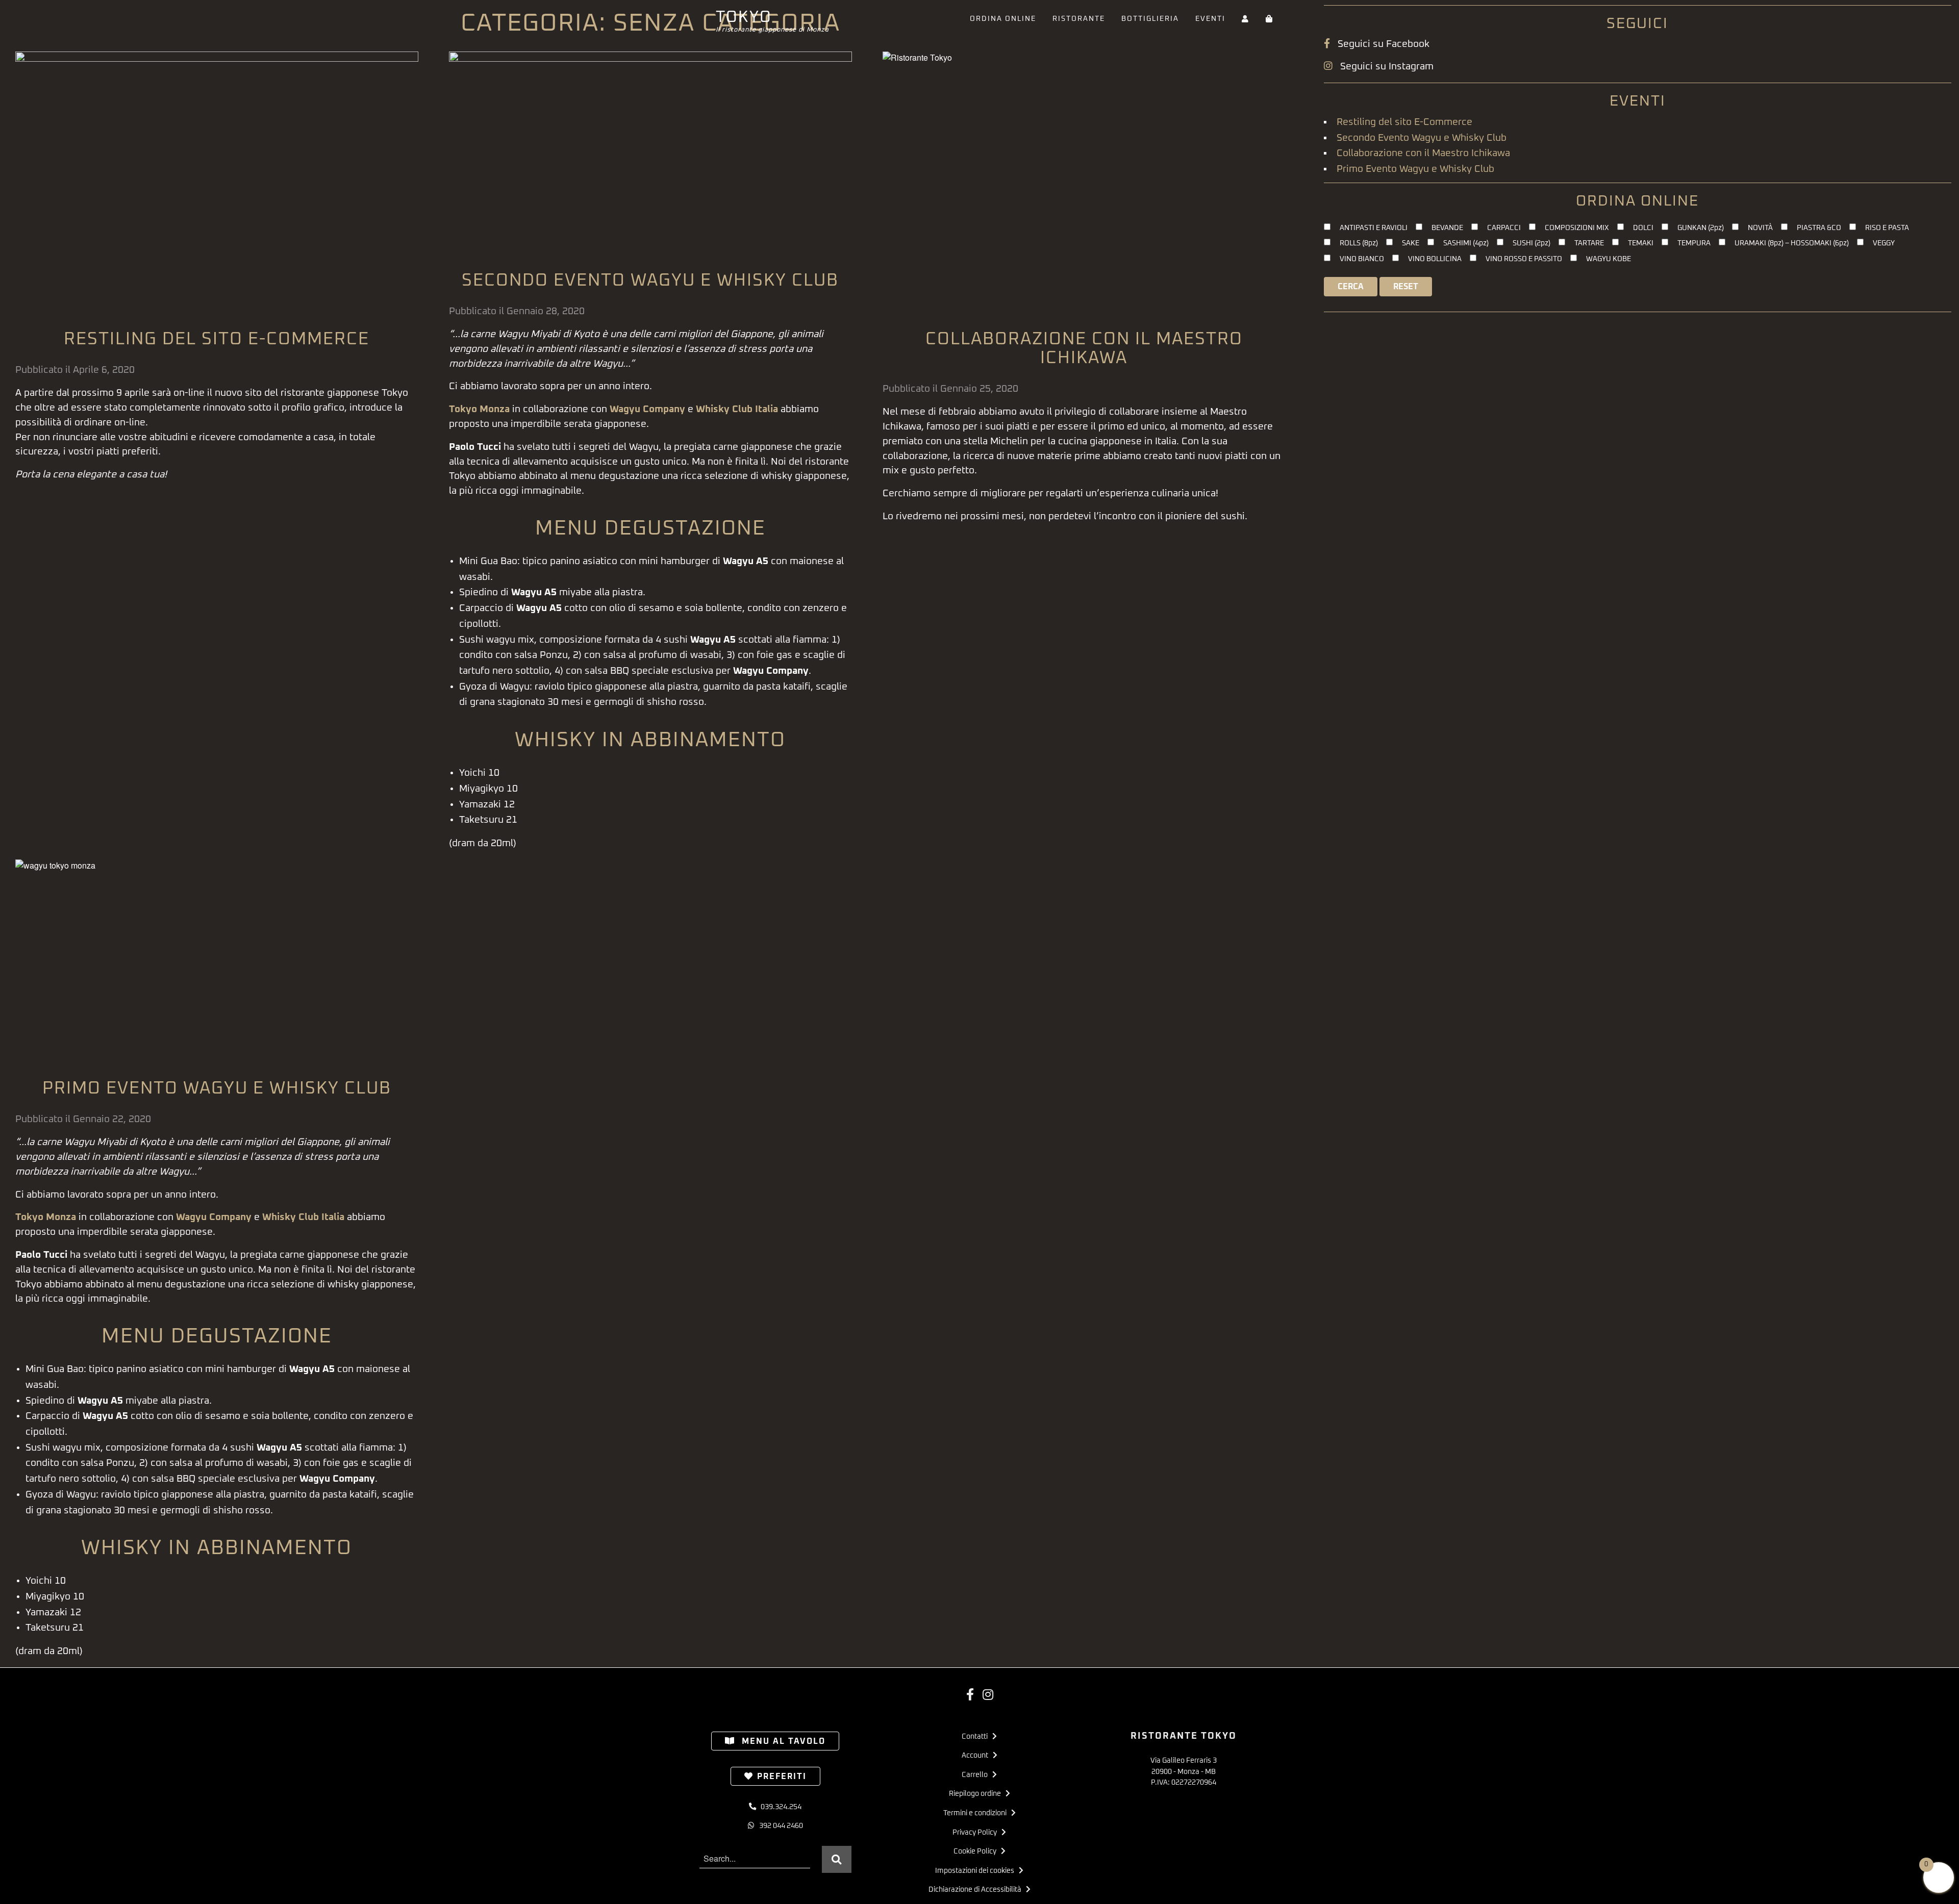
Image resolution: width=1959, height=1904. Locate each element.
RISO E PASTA (1887, 228)
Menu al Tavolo (782, 1741)
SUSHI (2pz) (1531, 243)
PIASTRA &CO (1819, 228)
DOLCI (1643, 228)
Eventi (1210, 19)
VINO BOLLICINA (1435, 259)
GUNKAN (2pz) (1701, 228)
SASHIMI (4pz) (1466, 243)
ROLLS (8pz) (1359, 243)
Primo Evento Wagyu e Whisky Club (217, 1088)
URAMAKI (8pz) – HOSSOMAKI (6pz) (1792, 243)
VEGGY (1884, 243)
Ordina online (1003, 19)
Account (977, 1756)
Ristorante (1079, 19)
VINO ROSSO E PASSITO (1524, 259)
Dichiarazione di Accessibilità (977, 1890)
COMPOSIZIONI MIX (1577, 228)
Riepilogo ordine (977, 1794)
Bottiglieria (1150, 19)
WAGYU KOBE (1609, 259)
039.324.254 (779, 1807)
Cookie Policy (977, 1851)
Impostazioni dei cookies (977, 1871)
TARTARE (1589, 243)
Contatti (977, 1737)
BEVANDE (1447, 228)
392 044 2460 (779, 1826)
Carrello (977, 1775)
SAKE (1411, 243)
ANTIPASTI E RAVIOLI (1374, 228)
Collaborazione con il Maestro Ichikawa (1423, 153)
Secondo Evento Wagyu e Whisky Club (650, 281)
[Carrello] (1270, 19)
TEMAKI (1641, 243)
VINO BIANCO (1362, 259)
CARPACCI (1504, 228)
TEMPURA (1694, 243)
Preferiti (782, 1776)
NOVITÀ (1760, 228)
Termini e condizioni (977, 1813)
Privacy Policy (977, 1833)
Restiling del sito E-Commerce (217, 339)
